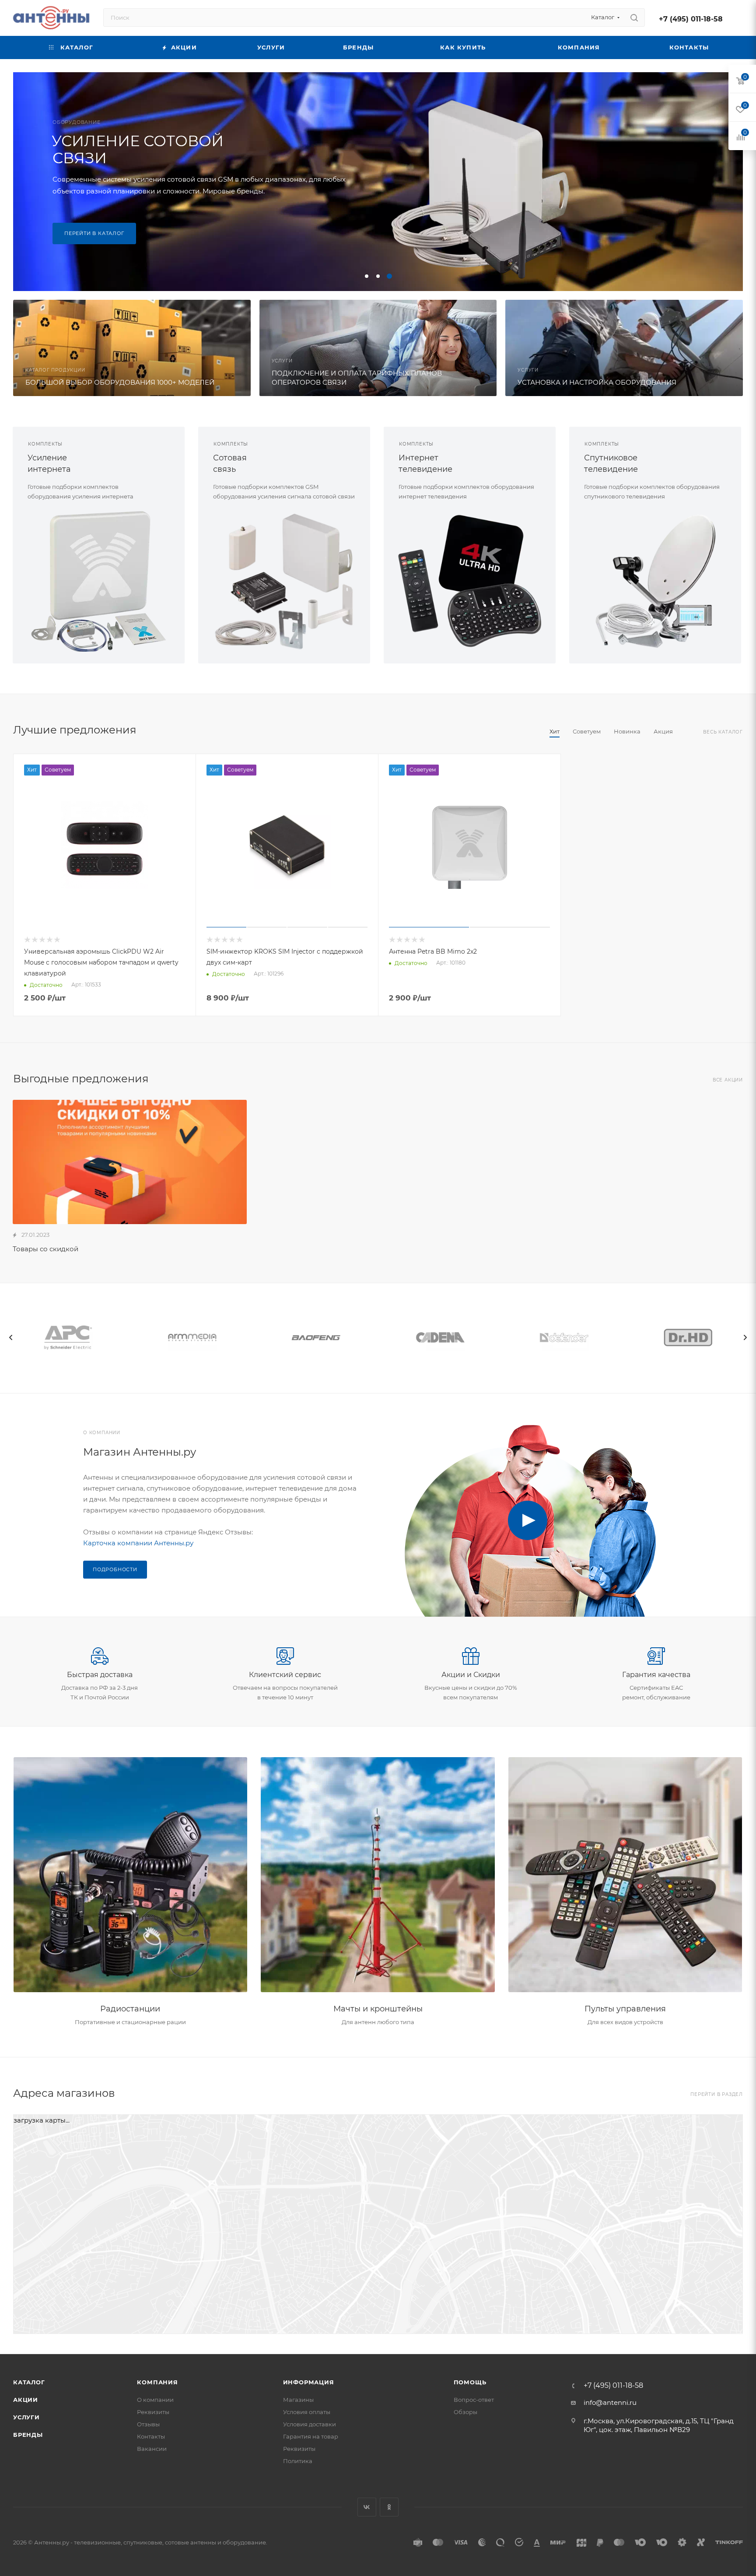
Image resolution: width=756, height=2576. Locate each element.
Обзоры (465, 2412)
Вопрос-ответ (474, 2400)
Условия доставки (310, 2424)
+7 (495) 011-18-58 (691, 19)
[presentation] (11, 1337)
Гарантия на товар (311, 2436)
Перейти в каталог (94, 233)
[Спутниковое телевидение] (655, 581)
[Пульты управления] (625, 1875)
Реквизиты (153, 2412)
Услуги (26, 2417)
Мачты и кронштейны (378, 2009)
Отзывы (148, 2424)
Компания (157, 2382)
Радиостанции (130, 2009)
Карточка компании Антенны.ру (138, 1543)
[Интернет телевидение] (470, 581)
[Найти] (634, 18)
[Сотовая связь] (284, 581)
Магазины (298, 2400)
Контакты (151, 2436)
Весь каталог (723, 732)
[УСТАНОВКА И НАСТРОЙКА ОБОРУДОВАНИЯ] (624, 348)
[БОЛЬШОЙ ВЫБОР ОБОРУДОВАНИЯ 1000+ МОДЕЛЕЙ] (132, 348)
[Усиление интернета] (99, 581)
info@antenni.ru (610, 2402)
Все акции (728, 1080)
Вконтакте (367, 2507)
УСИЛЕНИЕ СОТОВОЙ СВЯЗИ (138, 149)
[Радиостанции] (131, 1875)
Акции (26, 2400)
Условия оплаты (307, 2412)
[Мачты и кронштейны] (378, 1875)
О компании (155, 2400)
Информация (309, 2382)
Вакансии (152, 2449)
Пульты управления (625, 2009)
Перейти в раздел (717, 2094)
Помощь (470, 2382)
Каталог (29, 2382)
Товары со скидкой (45, 1249)
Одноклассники (389, 2507)
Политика (298, 2461)
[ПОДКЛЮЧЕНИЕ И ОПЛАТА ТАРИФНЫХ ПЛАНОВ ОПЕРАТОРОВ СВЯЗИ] (378, 348)
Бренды (28, 2435)
